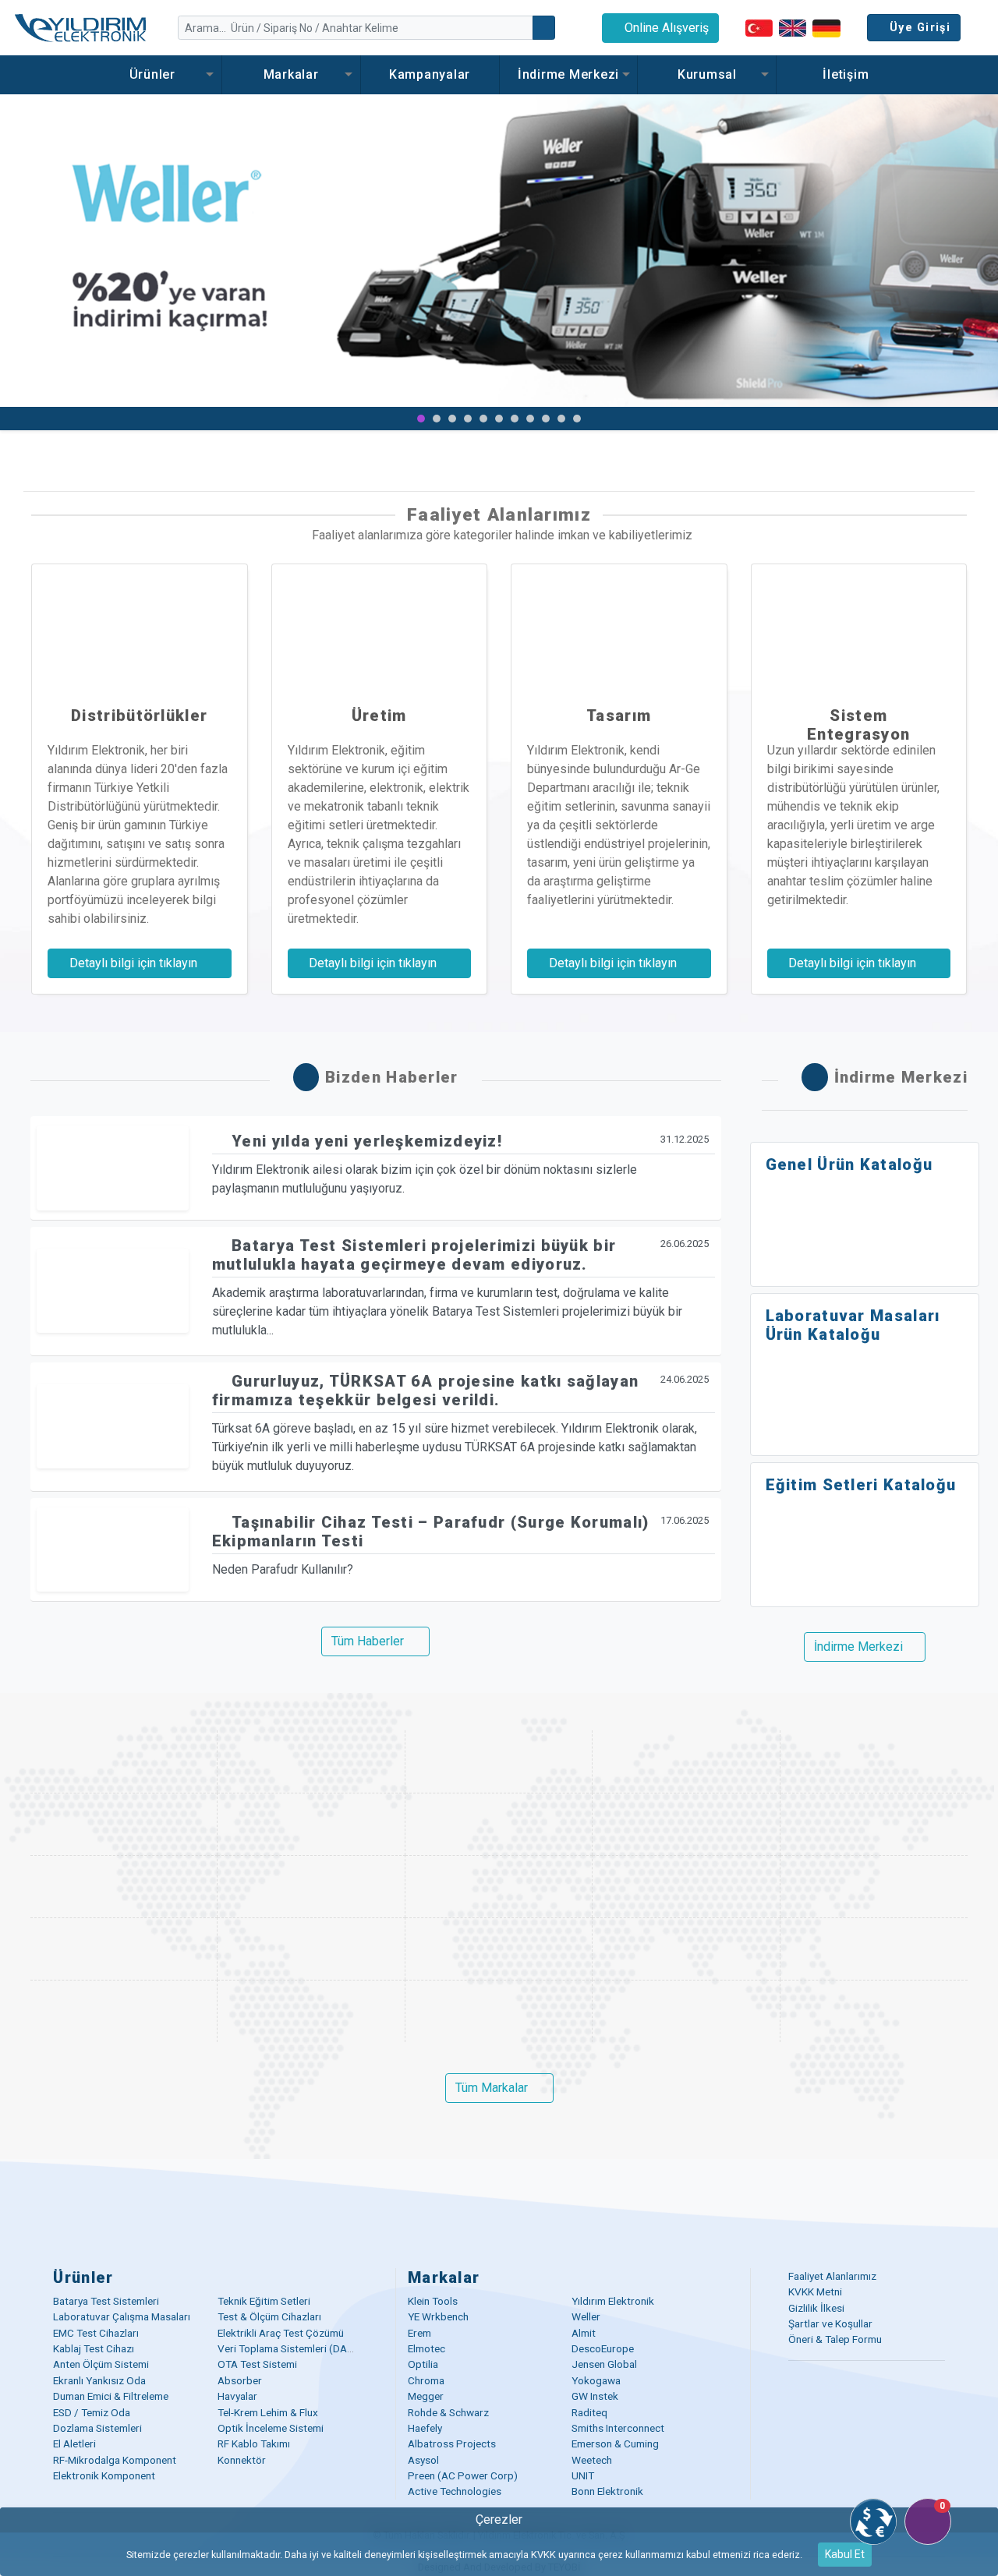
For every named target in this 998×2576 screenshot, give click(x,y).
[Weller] (686, 1762)
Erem (419, 2333)
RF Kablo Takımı (254, 2443)
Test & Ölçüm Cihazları (269, 2316)
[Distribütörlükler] (140, 627)
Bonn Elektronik (607, 2491)
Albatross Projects (452, 2443)
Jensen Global (604, 2364)
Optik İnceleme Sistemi (271, 2428)
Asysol (423, 2460)
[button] (25, 262)
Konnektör (242, 2460)
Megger (426, 2396)
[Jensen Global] (874, 1824)
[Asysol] (124, 2011)
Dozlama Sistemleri (97, 2428)
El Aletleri (74, 2443)
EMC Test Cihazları (96, 2333)
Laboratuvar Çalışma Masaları (122, 2316)
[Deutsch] (826, 27)
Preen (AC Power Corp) (463, 2475)
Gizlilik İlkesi (816, 2308)
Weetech (592, 2460)
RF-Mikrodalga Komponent (115, 2460)
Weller (586, 2316)
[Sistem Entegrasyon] (859, 627)
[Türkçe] (759, 28)
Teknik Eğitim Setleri (264, 2301)
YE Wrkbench (438, 2316)
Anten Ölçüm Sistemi (101, 2364)
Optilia (423, 2364)
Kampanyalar (430, 74)
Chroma (426, 2380)
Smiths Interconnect (618, 2428)
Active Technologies (455, 2491)
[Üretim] (380, 627)
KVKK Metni (815, 2292)
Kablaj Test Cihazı (94, 2348)
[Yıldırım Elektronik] (311, 1762)
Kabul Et (845, 2554)
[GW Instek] (686, 1886)
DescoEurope (603, 2348)
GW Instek (595, 2396)
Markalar (291, 74)
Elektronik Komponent (104, 2475)
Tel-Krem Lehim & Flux (268, 2412)
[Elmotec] (311, 1824)
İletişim (846, 74)
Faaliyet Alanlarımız (832, 2276)
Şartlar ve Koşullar (830, 2323)
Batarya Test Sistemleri (106, 2301)
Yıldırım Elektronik (613, 2301)
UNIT (583, 2475)
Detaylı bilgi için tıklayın (135, 963)
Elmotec (426, 2348)
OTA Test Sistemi (257, 2364)
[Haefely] (311, 1949)
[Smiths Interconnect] (499, 1949)
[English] (793, 28)
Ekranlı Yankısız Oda (99, 2380)
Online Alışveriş (665, 28)
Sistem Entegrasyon (858, 725)
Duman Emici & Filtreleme (111, 2396)
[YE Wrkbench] (499, 1762)
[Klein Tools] (124, 1762)
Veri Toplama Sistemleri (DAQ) (288, 2348)
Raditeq (589, 2412)
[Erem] (874, 1762)
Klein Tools (433, 2301)
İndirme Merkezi (568, 74)
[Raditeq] (124, 1949)
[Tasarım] (619, 627)
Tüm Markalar (492, 2088)
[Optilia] (686, 1824)
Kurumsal (707, 74)
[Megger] (499, 1886)
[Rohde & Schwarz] (874, 1886)
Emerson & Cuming (615, 2443)
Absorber (240, 2380)
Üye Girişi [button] (920, 28)
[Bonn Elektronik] (874, 2011)
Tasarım (619, 716)
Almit (584, 2333)
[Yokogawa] (311, 1886)
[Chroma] (124, 1886)
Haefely (425, 2428)
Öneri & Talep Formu (835, 2339)
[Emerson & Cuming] (874, 1949)
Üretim (379, 716)
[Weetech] (311, 2011)
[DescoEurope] (499, 1824)
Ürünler (152, 74)
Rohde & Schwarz (448, 2412)
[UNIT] (686, 2011)
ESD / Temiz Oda (92, 2412)
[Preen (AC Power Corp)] (499, 2011)
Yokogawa (596, 2380)
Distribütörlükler (139, 716)
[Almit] (124, 1824)
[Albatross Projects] (686, 1949)
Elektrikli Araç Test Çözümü (281, 2333)
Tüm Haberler (368, 1641)
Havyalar (237, 2396)
